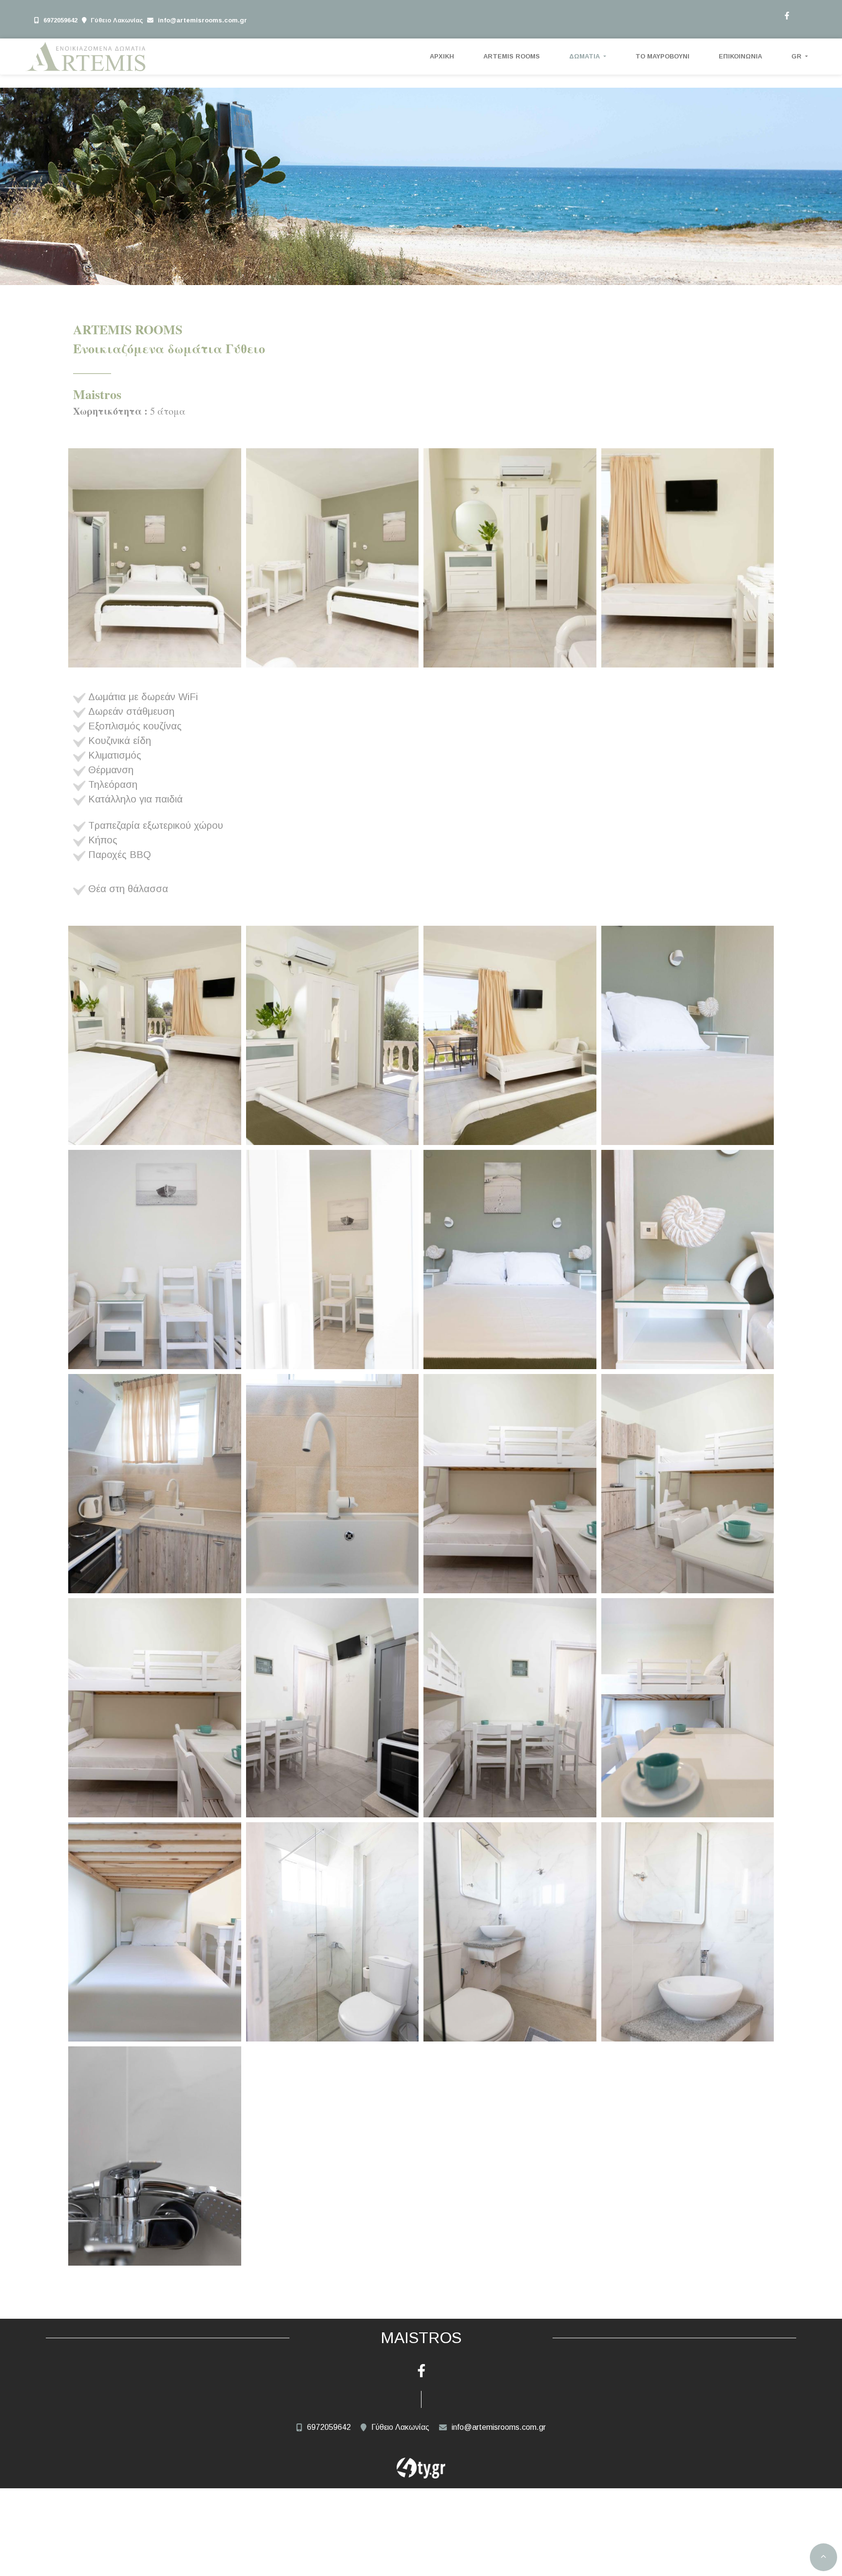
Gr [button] (797, 56)
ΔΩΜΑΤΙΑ (585, 56)
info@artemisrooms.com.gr (202, 20)
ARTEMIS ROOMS (512, 56)
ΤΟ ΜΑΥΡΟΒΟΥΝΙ (662, 56)
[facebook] (786, 15)
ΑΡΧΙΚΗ (442, 56)
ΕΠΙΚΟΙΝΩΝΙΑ (740, 56)
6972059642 (60, 20)
